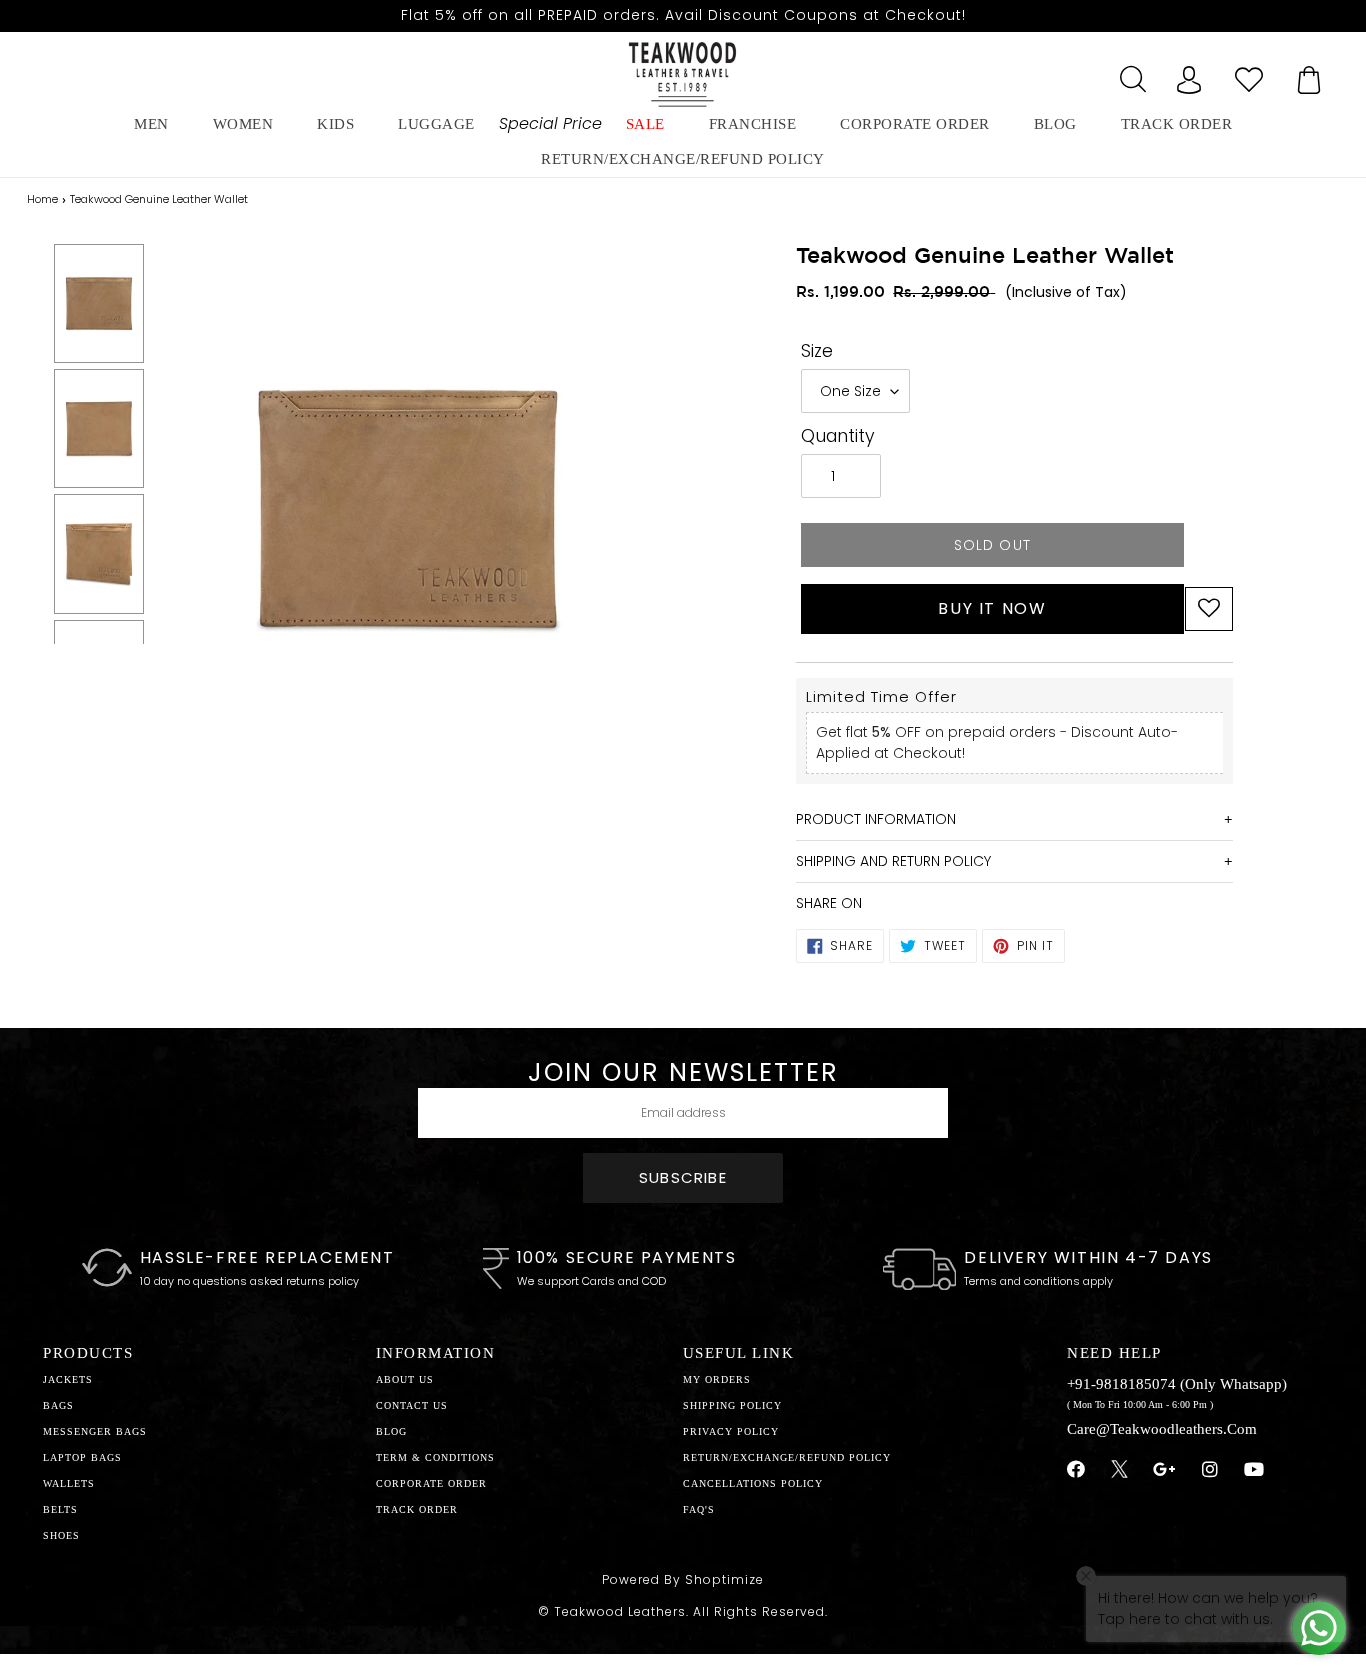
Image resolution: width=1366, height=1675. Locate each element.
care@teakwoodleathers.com (1162, 1429)
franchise (753, 124)
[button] (1209, 609)
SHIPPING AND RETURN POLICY (893, 861)
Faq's (699, 1509)
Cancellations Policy (753, 1483)
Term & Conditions (435, 1457)
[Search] (1129, 74)
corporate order (915, 124)
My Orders (717, 1379)
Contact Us (412, 1405)
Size (817, 351)
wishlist (1249, 74)
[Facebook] (1076, 1470)
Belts (60, 1509)
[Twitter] (1119, 1472)
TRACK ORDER (417, 1509)
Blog (391, 1431)
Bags (58, 1405)
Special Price (550, 123)
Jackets (68, 1379)
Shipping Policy (732, 1405)
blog (1055, 124)
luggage (436, 124)
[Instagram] (1210, 1470)
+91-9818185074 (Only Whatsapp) (1177, 1384)
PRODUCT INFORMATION (876, 819)
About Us (405, 1379)
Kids (335, 124)
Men (151, 124)
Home (42, 199)
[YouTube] (1254, 1470)
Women (243, 124)
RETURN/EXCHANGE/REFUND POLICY (683, 159)
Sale (645, 124)
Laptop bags (82, 1457)
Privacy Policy (731, 1431)
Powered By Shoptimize (683, 1579)
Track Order (1177, 124)
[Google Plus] (1165, 1470)
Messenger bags (95, 1431)
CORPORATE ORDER (431, 1483)
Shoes (61, 1535)
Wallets (69, 1483)
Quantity (838, 436)
